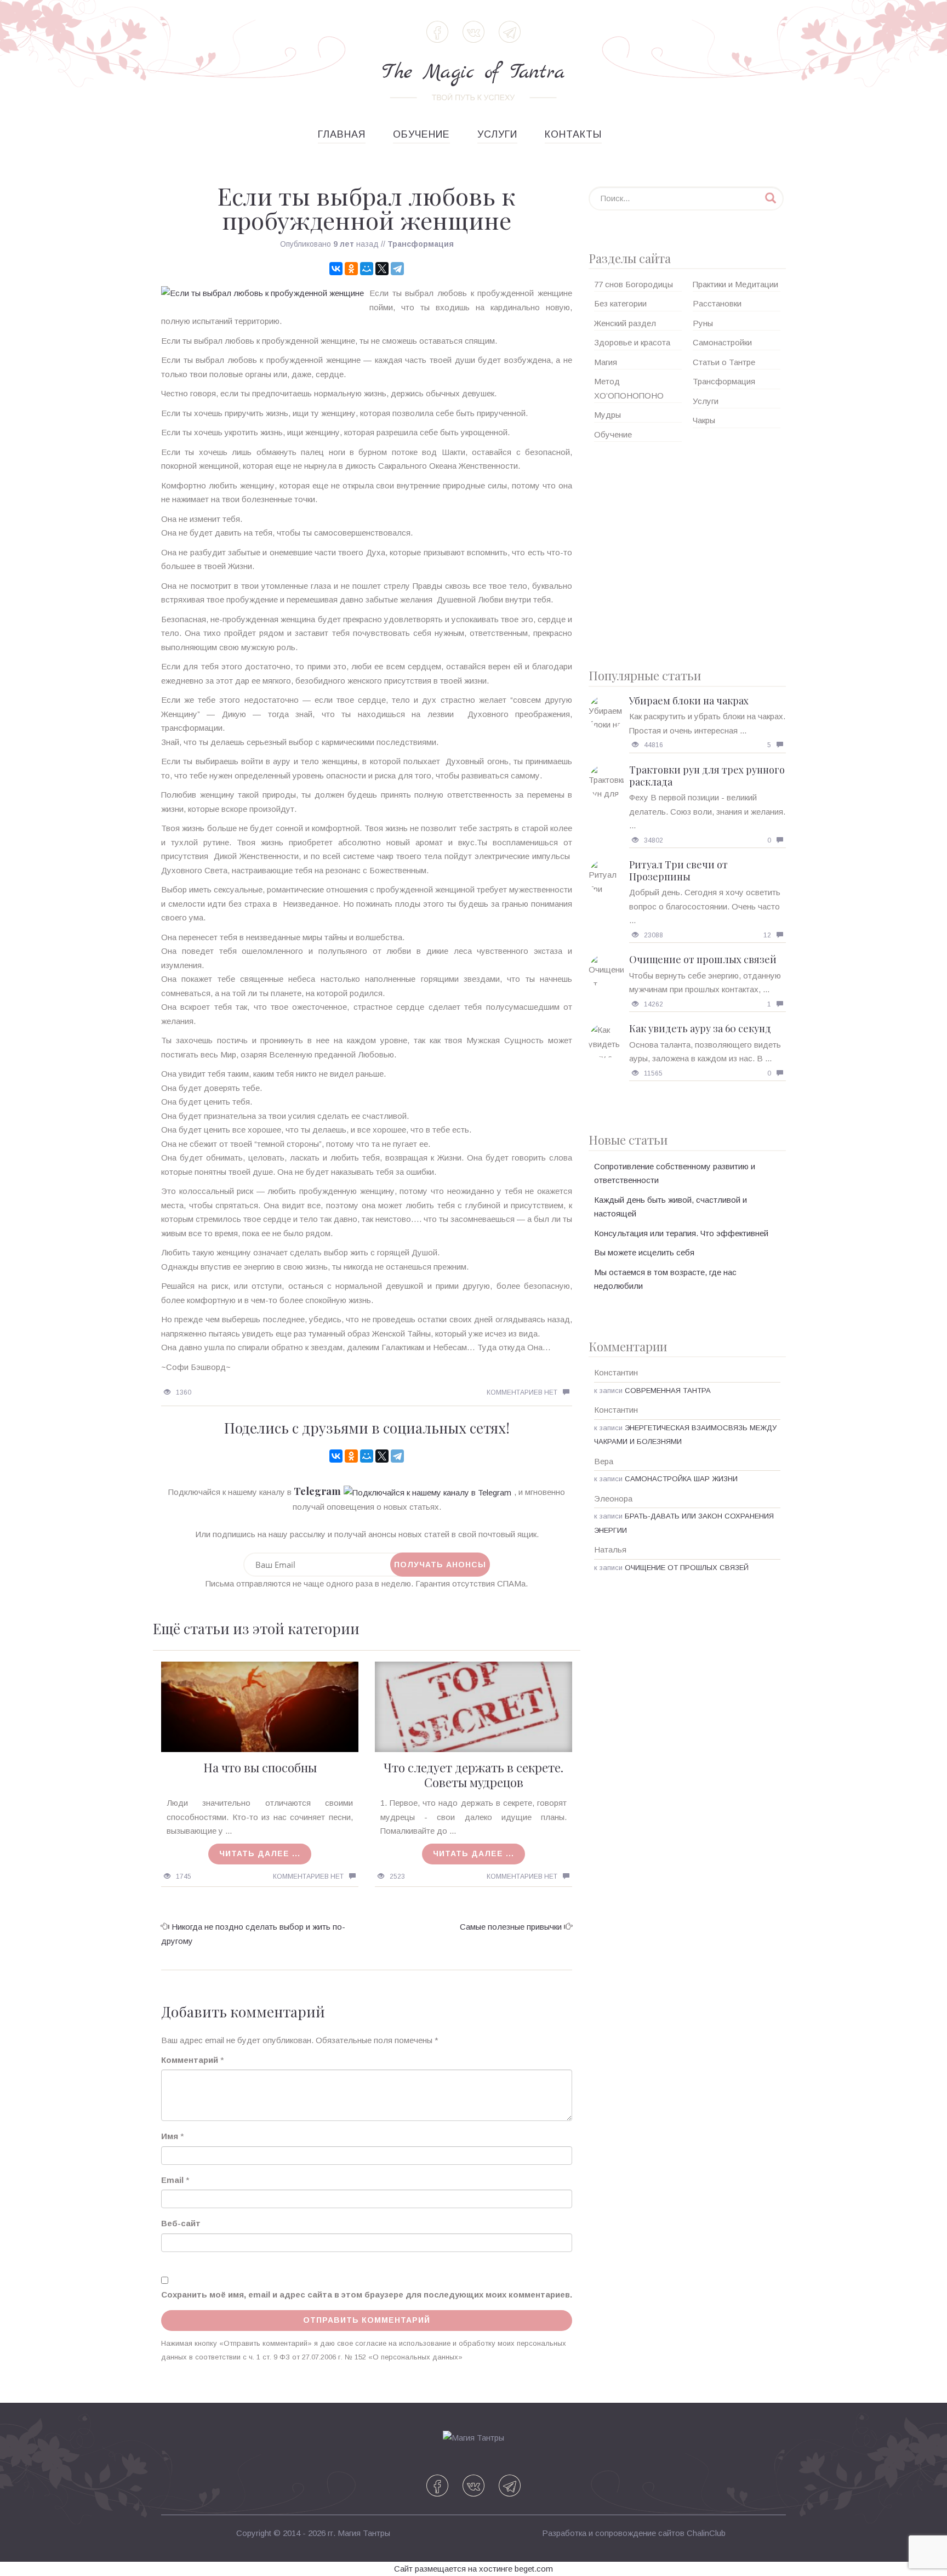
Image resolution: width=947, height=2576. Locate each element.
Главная (342, 134)
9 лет (344, 244)
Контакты (573, 134)
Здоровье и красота (632, 342)
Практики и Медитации (735, 284)
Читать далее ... (260, 1853)
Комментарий (190, 2060)
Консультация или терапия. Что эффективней (681, 1233)
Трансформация (421, 244)
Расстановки (717, 303)
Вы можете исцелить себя (644, 1252)
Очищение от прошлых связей (703, 959)
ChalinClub (706, 2533)
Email (172, 2180)
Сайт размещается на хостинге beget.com (473, 2569)
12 (767, 935)
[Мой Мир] (367, 269)
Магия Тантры (364, 2533)
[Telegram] (397, 269)
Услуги (497, 134)
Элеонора (613, 1499)
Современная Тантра (668, 1391)
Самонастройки (722, 342)
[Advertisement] (687, 551)
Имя (170, 2136)
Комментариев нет (522, 1392)
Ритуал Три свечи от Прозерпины (678, 871)
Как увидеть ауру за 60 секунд (700, 1028)
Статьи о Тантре (724, 362)
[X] (382, 269)
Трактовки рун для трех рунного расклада (707, 776)
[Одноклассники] (351, 269)
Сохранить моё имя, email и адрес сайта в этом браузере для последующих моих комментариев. (367, 2294)
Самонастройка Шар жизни (681, 1479)
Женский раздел (625, 323)
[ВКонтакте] (336, 269)
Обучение (421, 134)
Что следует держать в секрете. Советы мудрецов (473, 1775)
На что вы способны (260, 1767)
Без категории (620, 303)
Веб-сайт (181, 2223)
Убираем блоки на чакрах (689, 701)
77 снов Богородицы (634, 284)
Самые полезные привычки (511, 1927)
